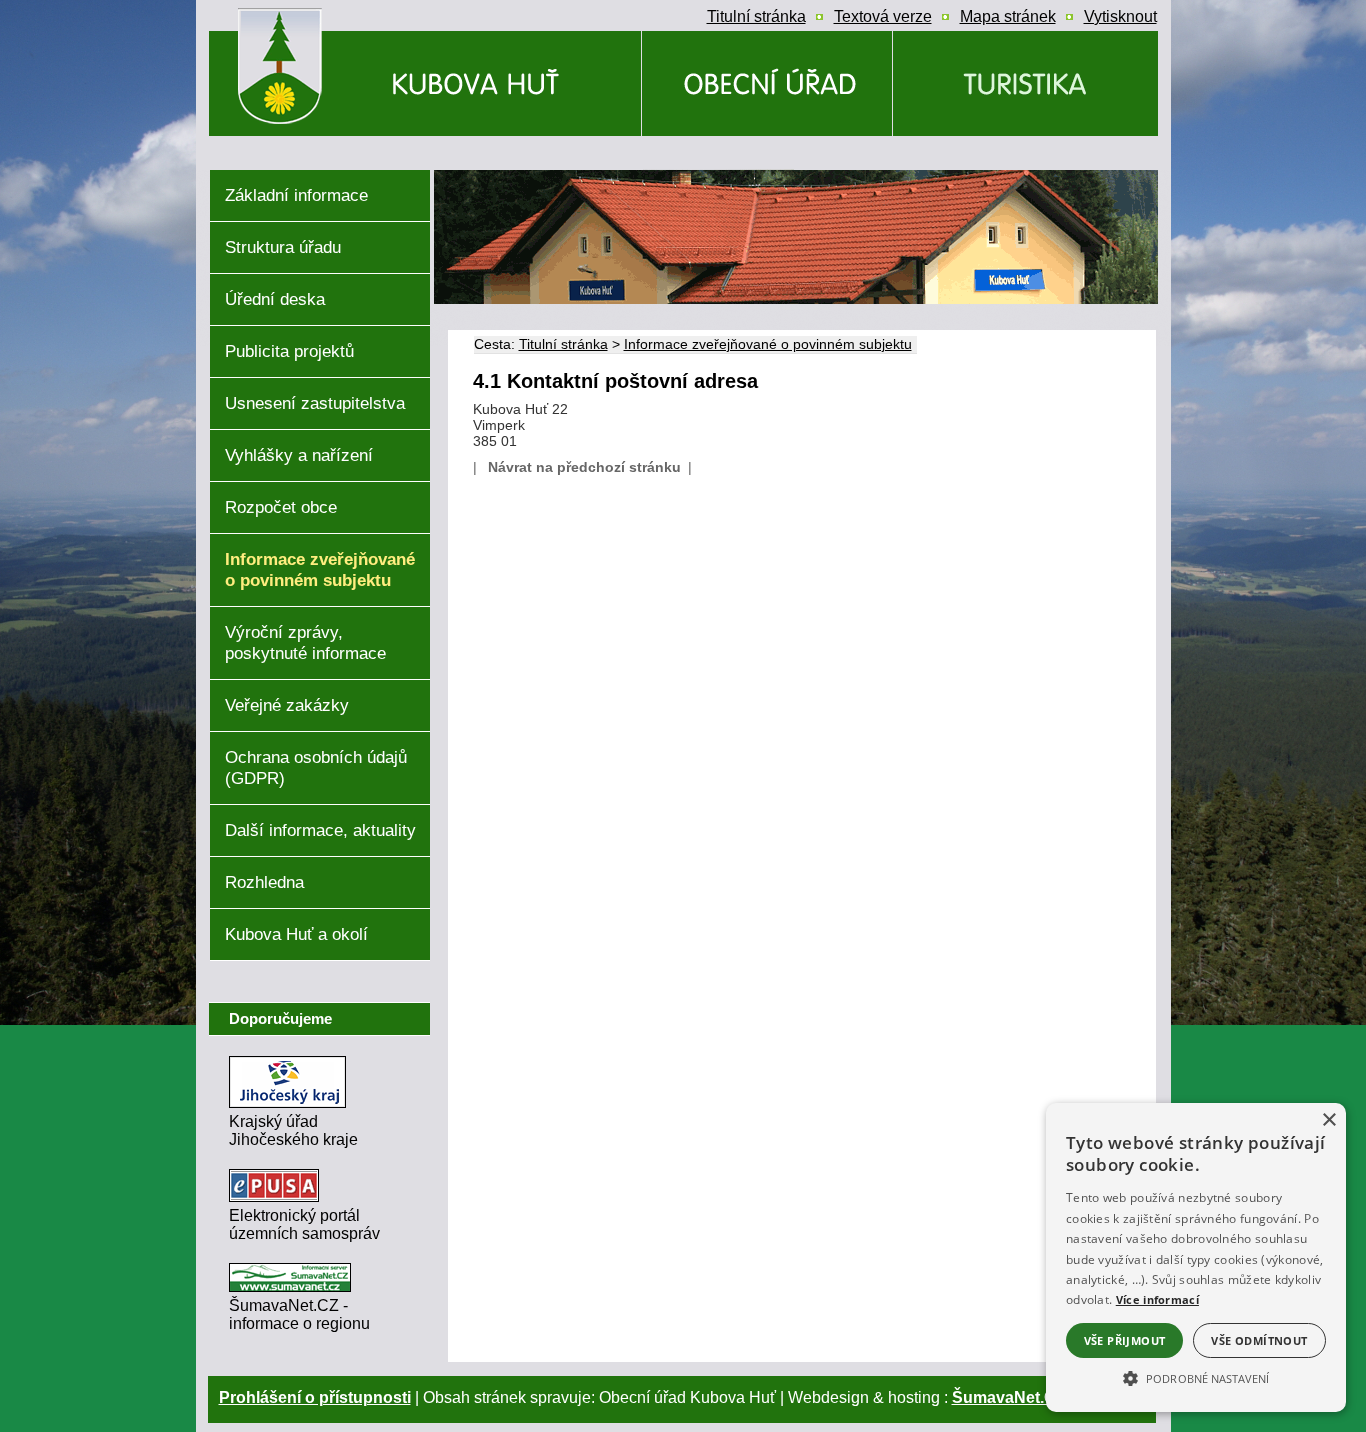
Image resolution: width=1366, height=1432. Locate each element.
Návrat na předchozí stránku (584, 467)
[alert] (1196, 1257)
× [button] (1328, 1120)
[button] (1196, 1377)
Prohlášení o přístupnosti (315, 1397)
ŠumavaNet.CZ (1009, 1397)
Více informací (1157, 1299)
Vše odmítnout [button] (1259, 1340)
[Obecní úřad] (767, 83)
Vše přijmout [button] (1125, 1340)
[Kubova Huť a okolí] (1025, 83)
